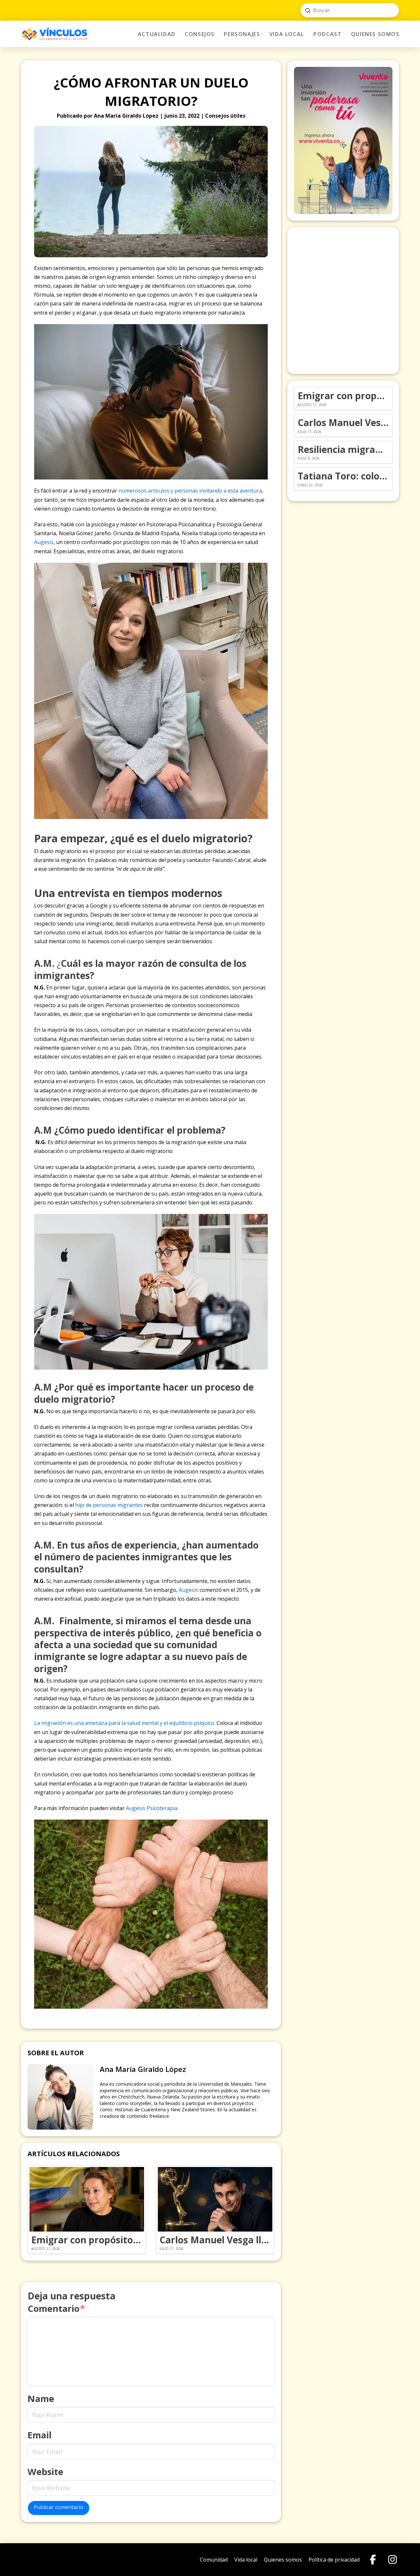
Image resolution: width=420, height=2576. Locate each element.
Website (45, 2472)
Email (40, 2435)
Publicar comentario (59, 2507)
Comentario (56, 2308)
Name (41, 2399)
